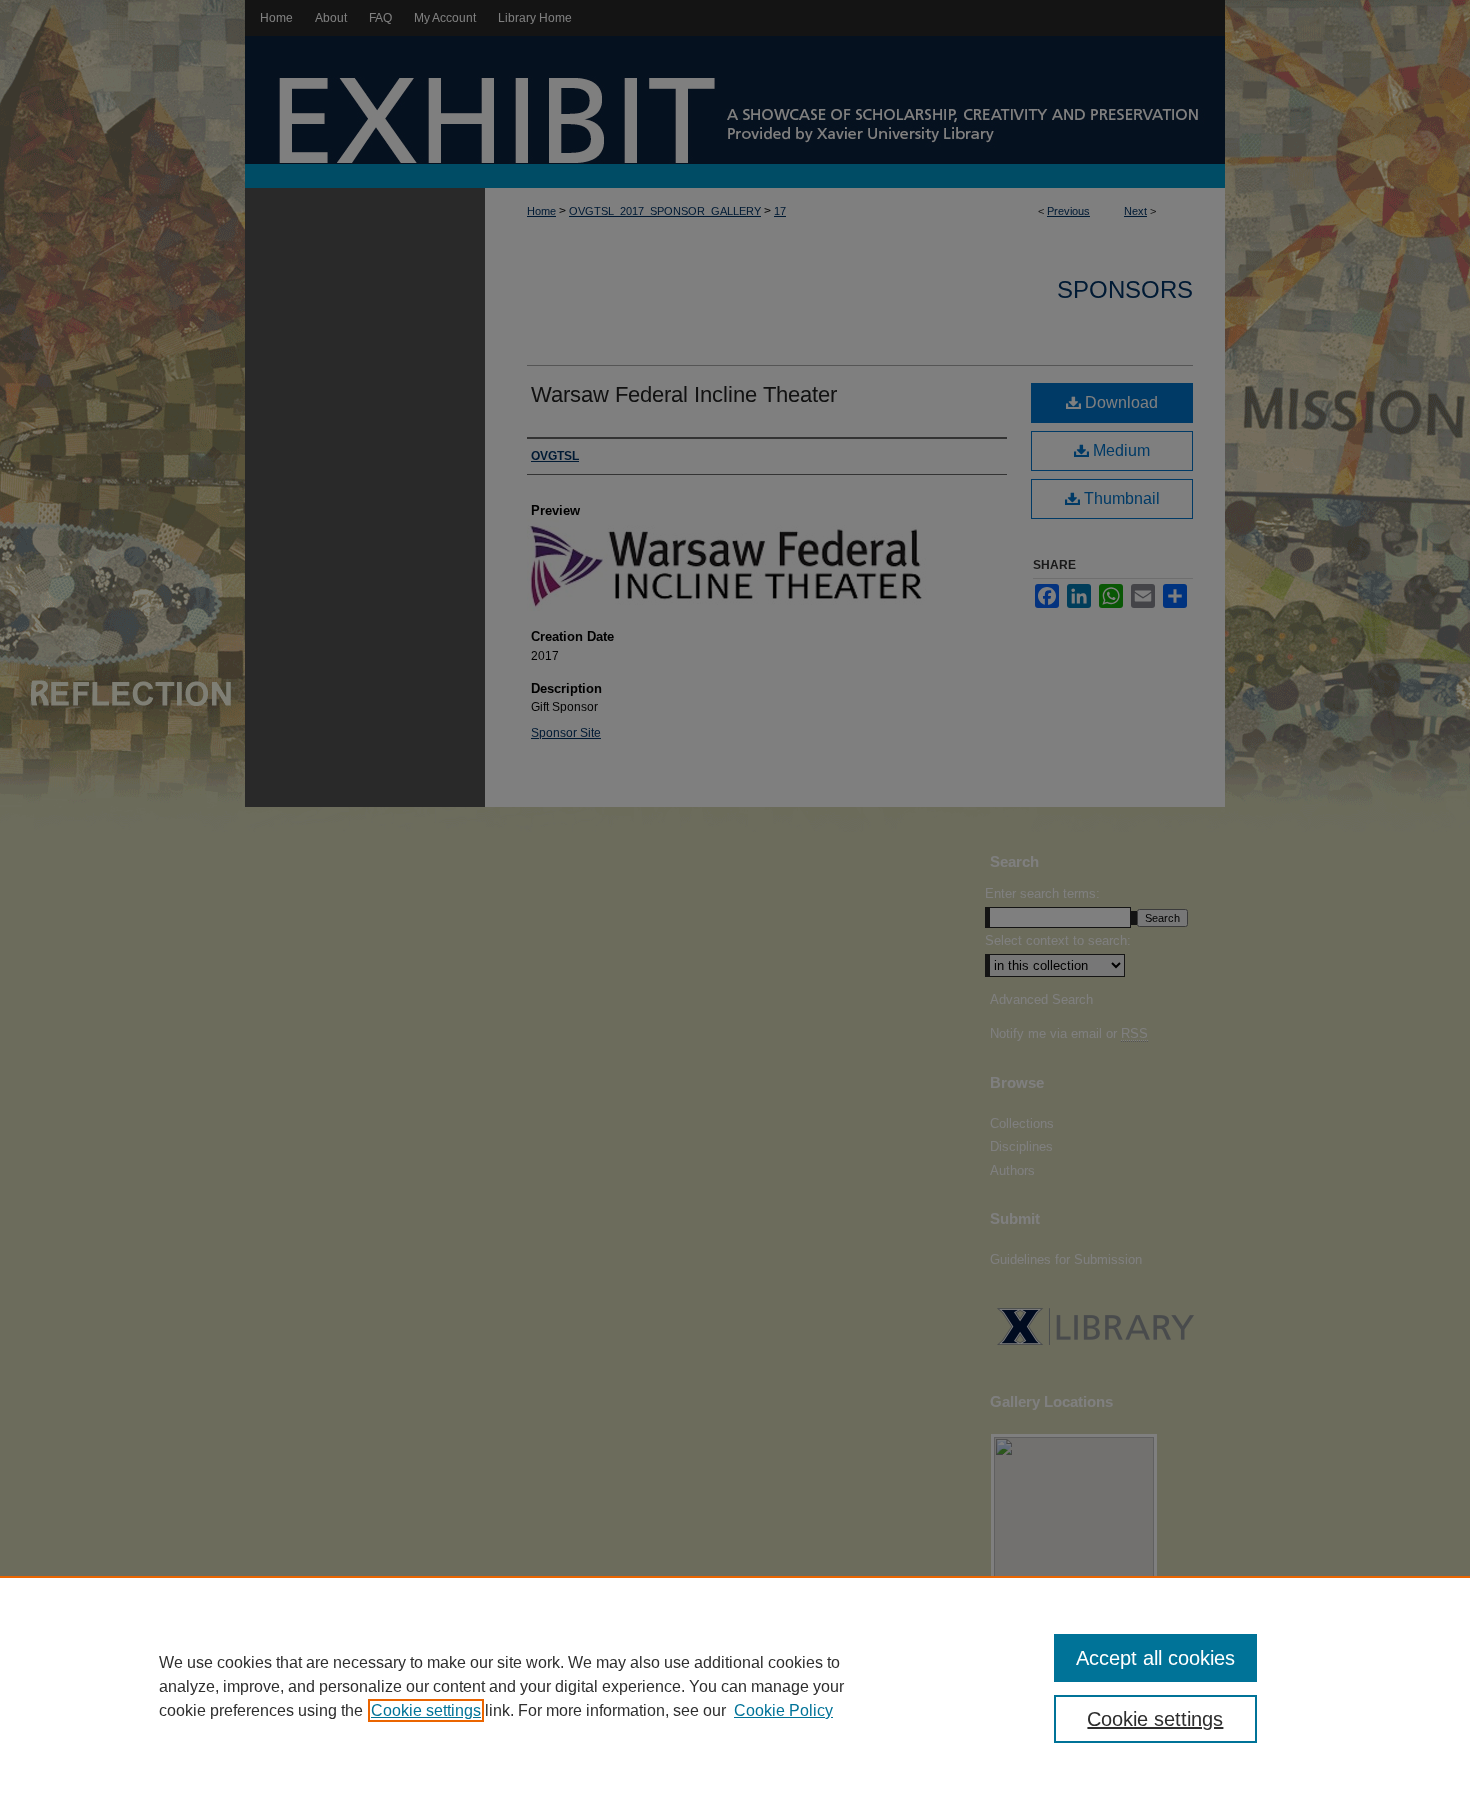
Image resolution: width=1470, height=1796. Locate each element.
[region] (735, 1686)
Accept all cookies (1155, 1658)
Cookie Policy (783, 1710)
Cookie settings (426, 1710)
